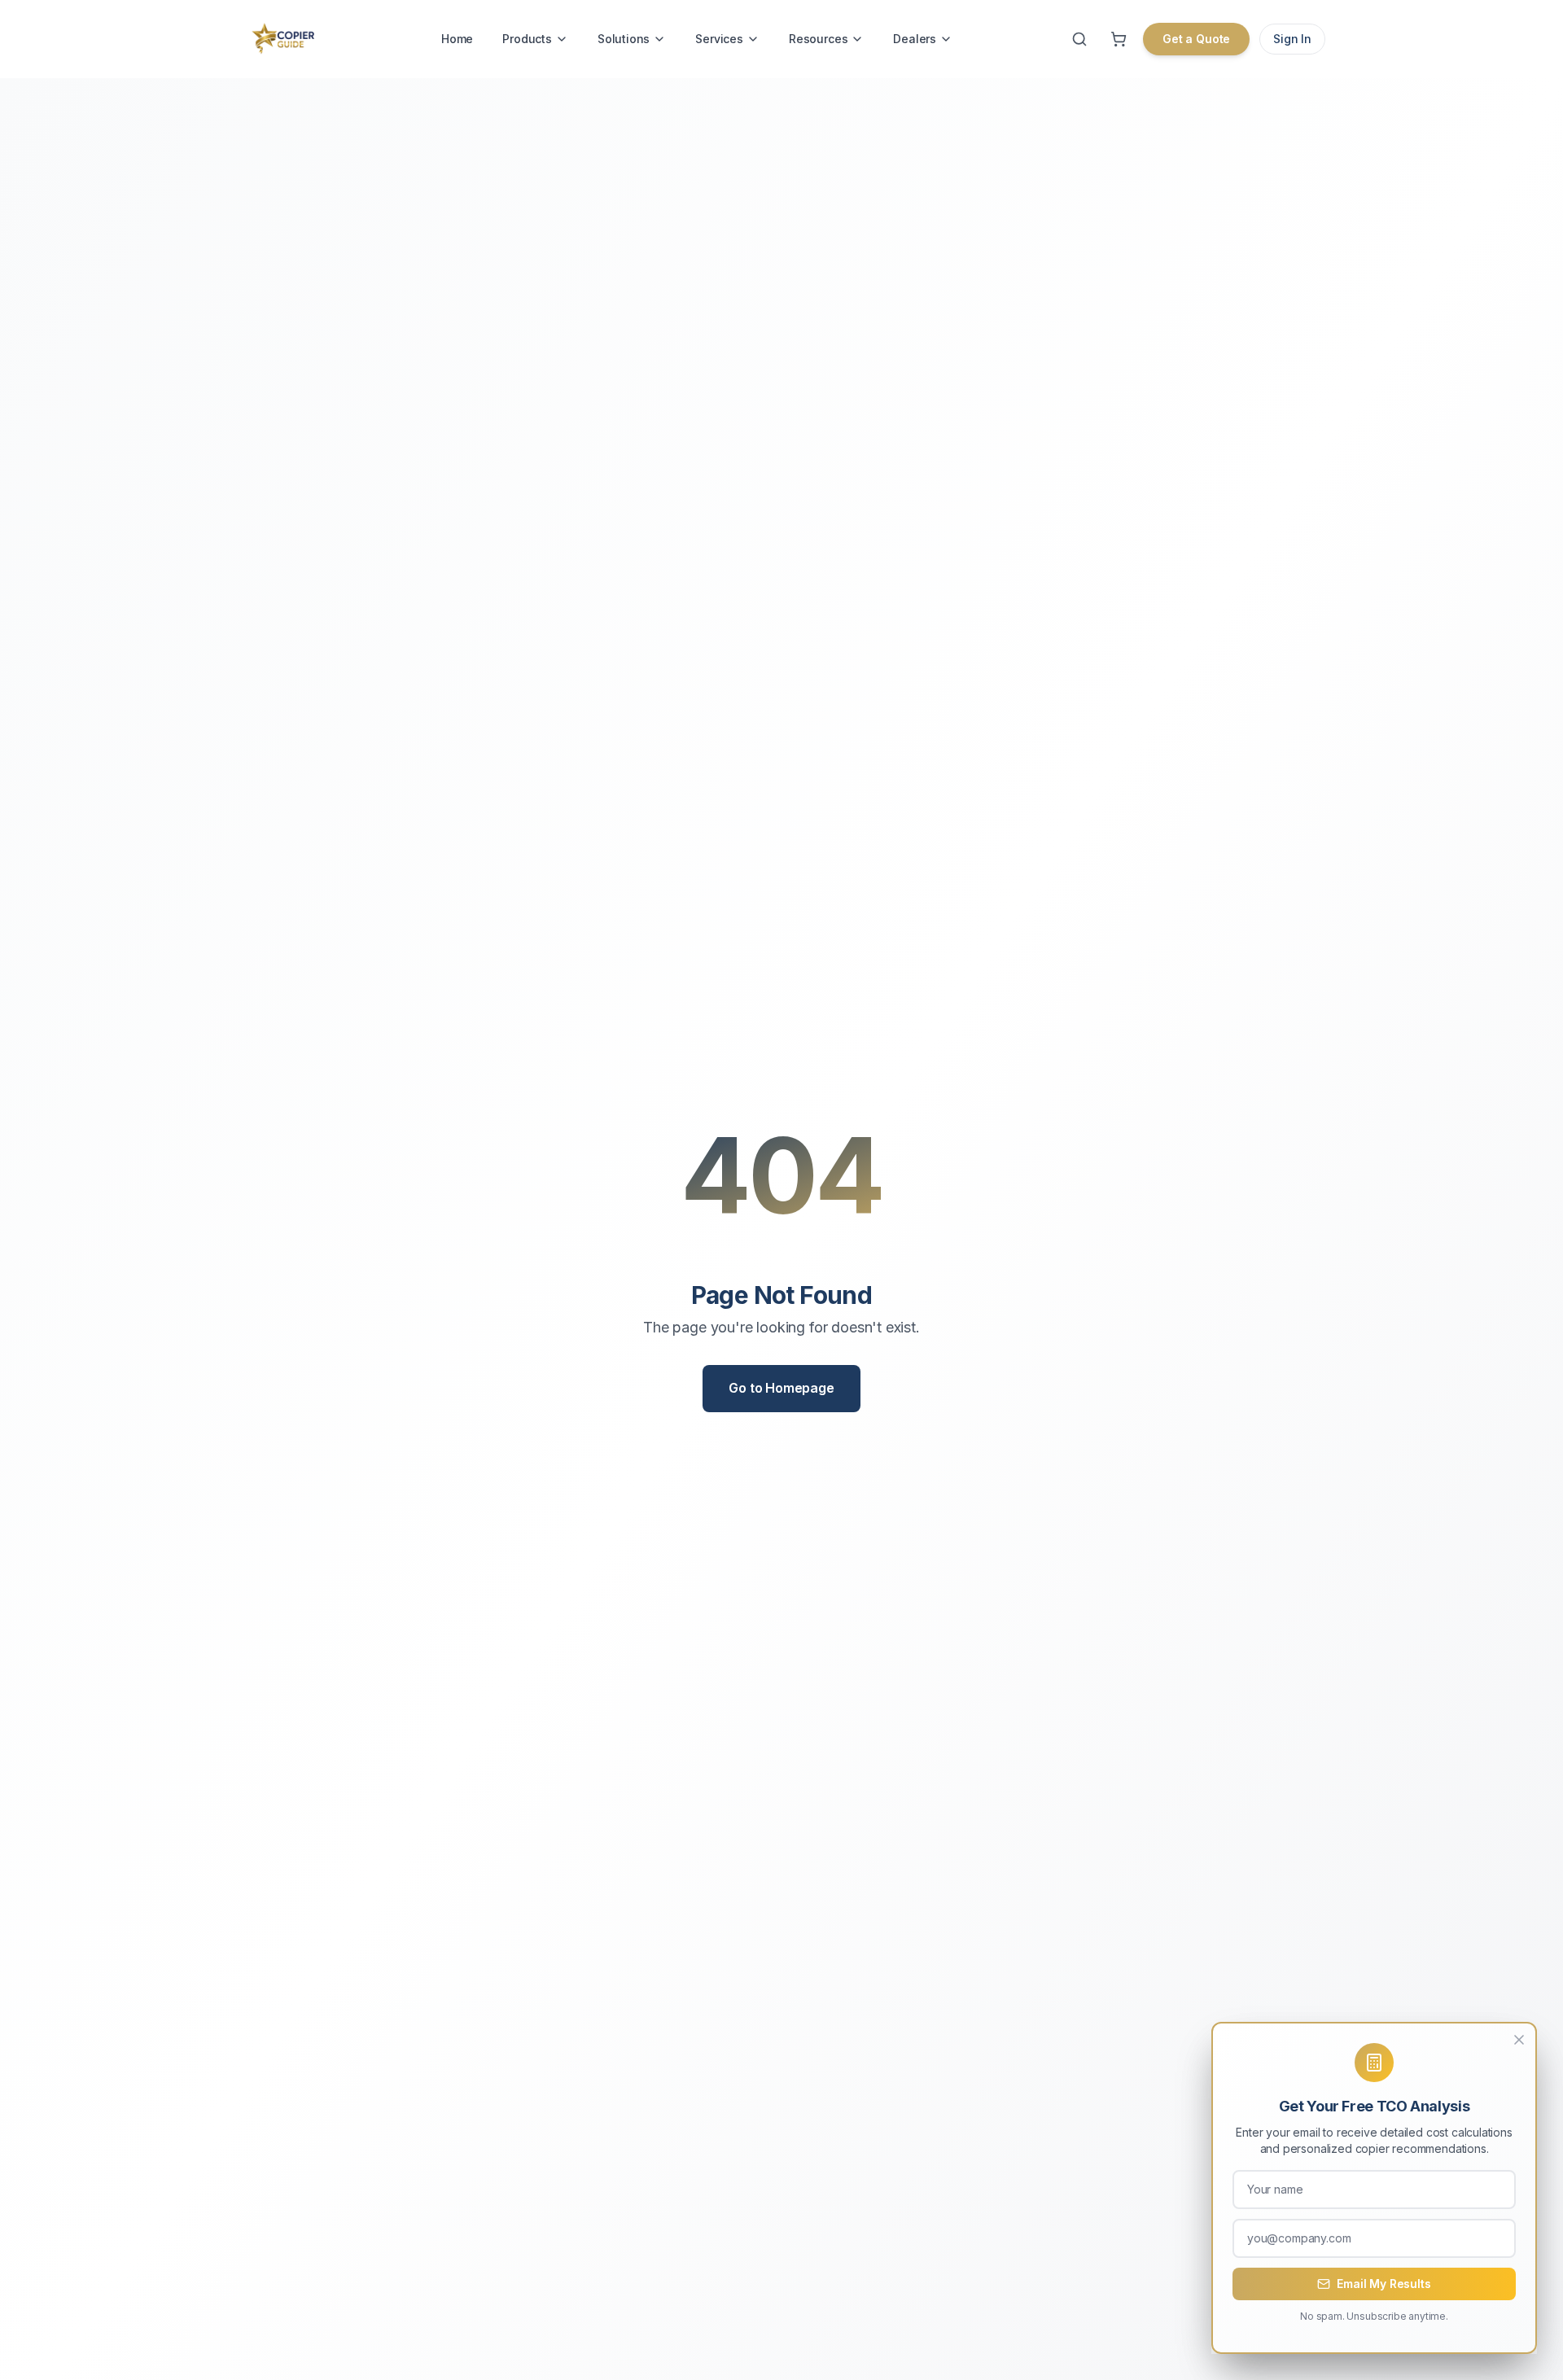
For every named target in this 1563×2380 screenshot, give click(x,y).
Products (527, 39)
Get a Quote (1196, 39)
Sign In (1292, 39)
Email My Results (1383, 2284)
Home (457, 39)
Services (719, 39)
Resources (818, 39)
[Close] (1519, 2040)
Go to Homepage (781, 1388)
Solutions (624, 39)
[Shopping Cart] (1119, 39)
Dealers (915, 39)
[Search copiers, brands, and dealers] (1079, 39)
